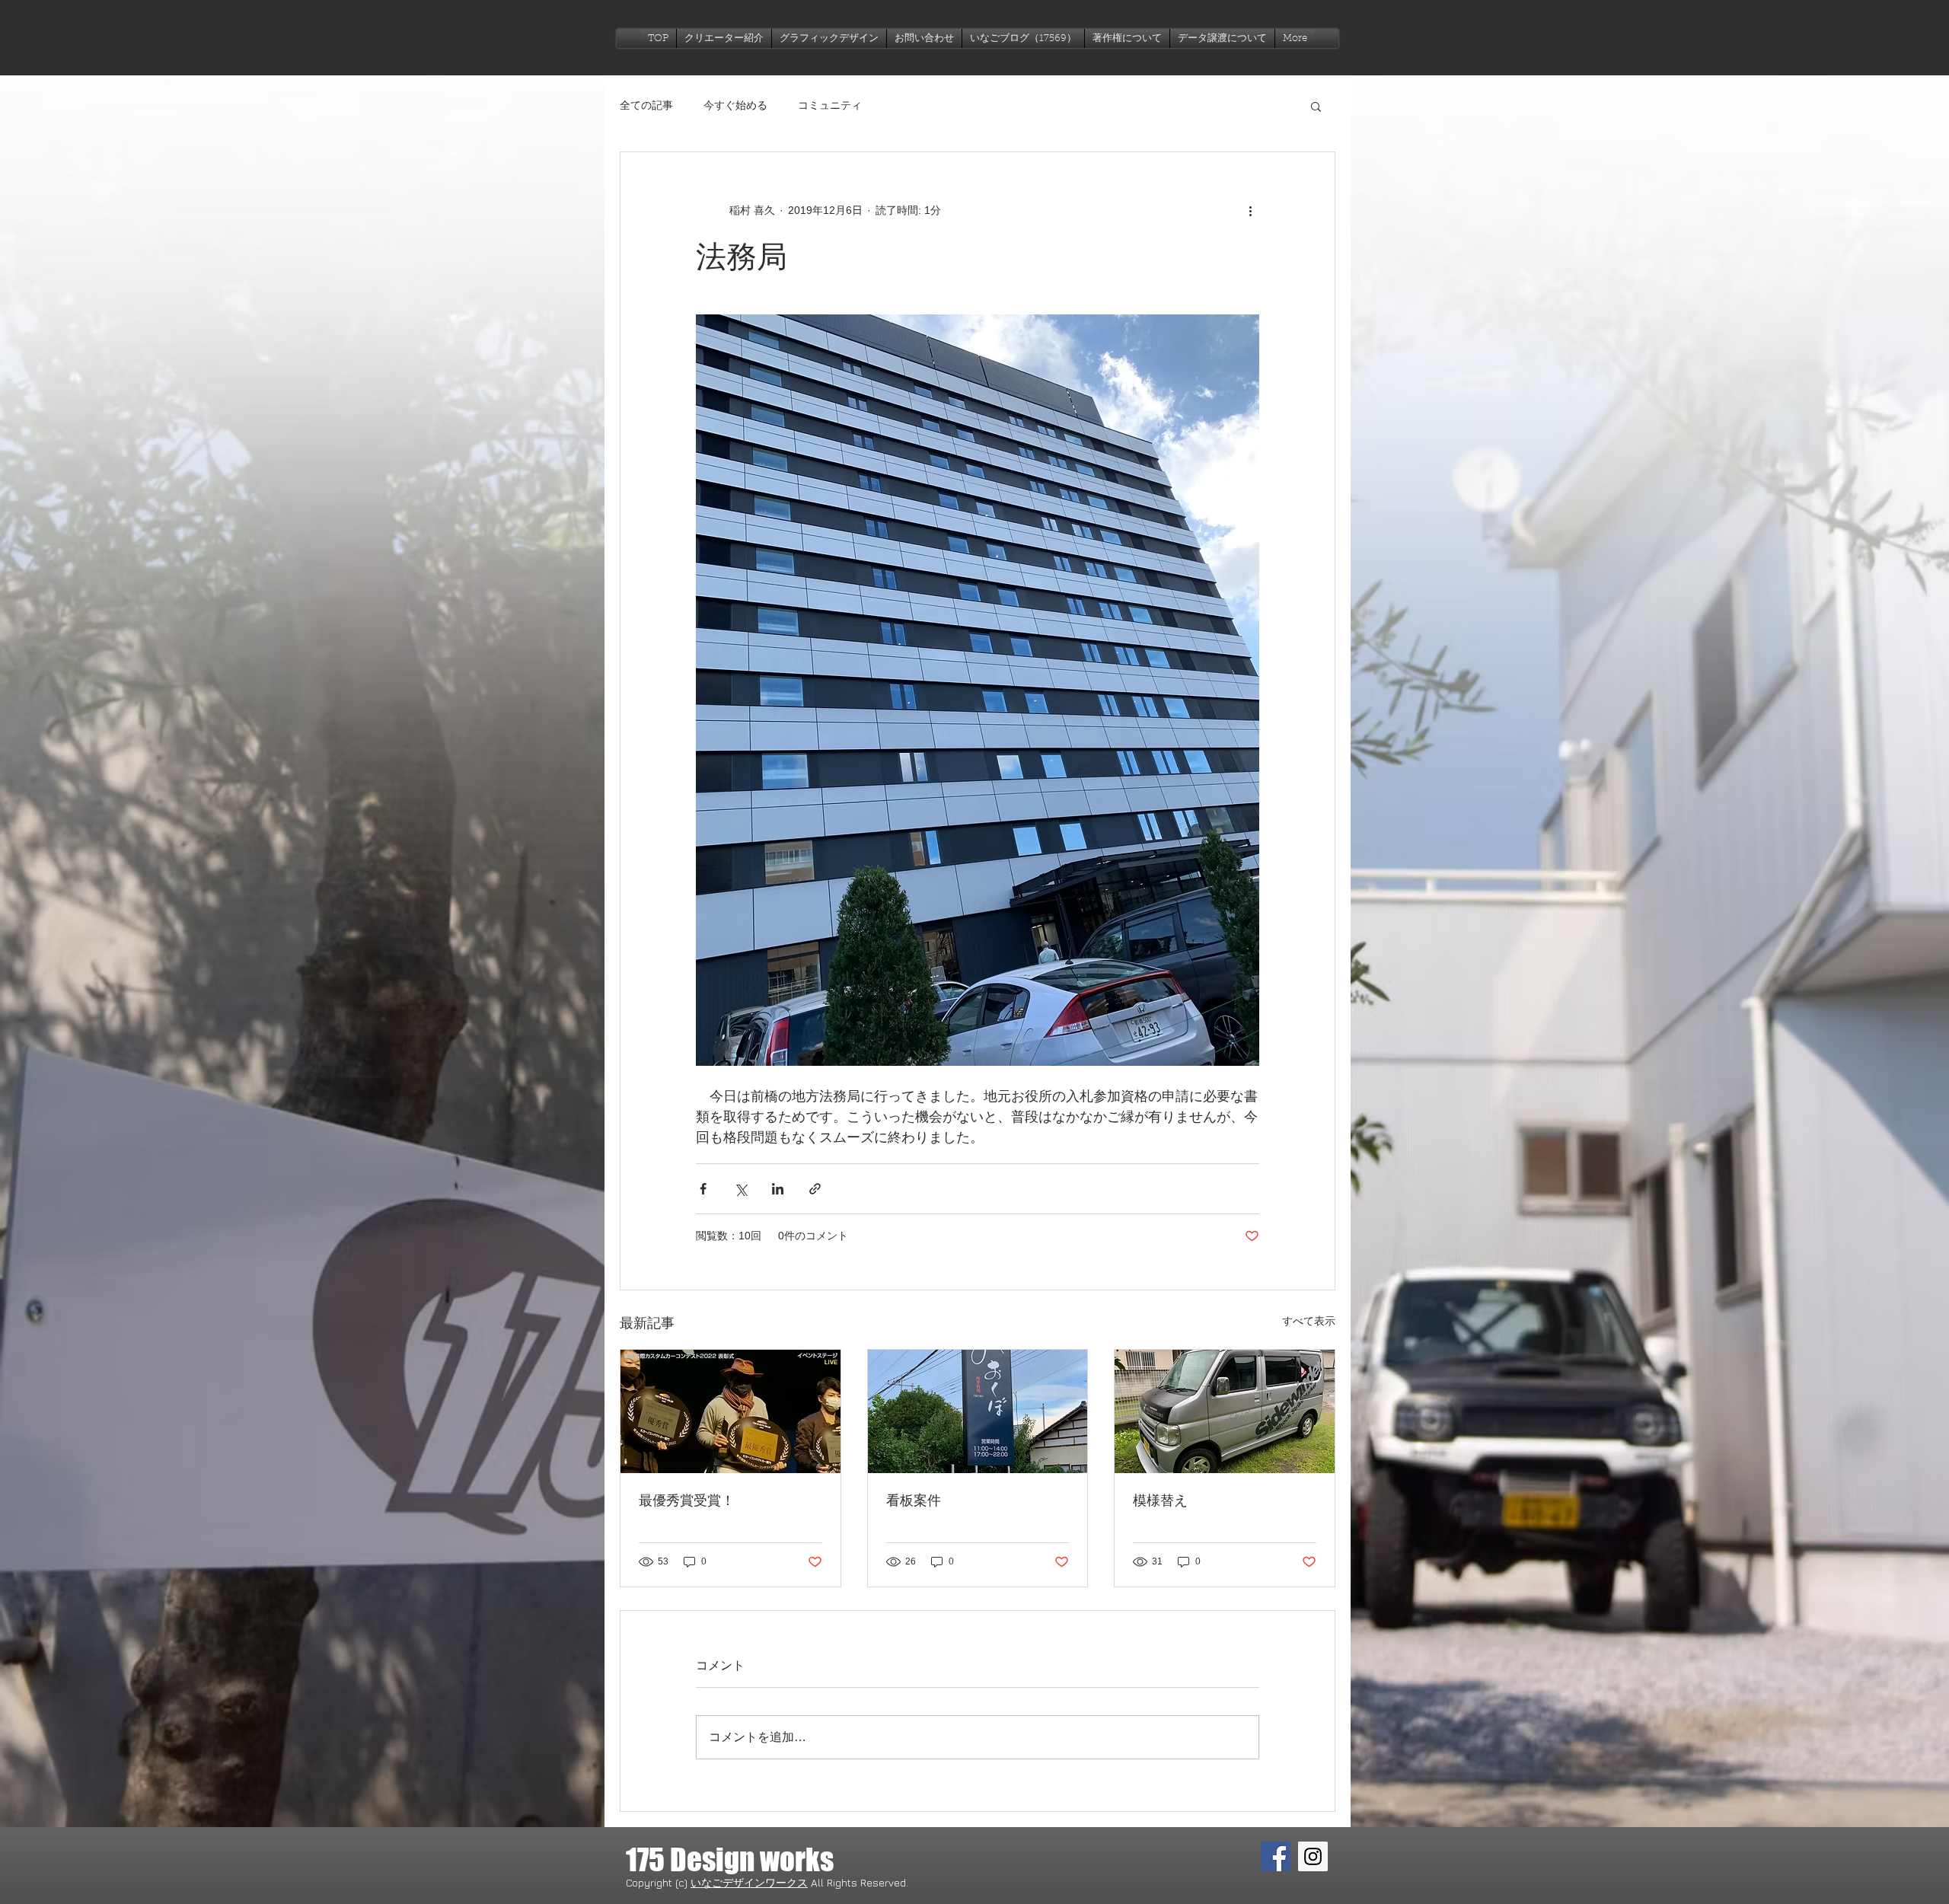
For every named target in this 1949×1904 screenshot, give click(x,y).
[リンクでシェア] (815, 1189)
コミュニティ (830, 105)
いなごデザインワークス (749, 1882)
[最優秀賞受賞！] (730, 1411)
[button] (829, 38)
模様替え (1160, 1501)
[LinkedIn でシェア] (778, 1189)
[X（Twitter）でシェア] (740, 1189)
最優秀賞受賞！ (687, 1501)
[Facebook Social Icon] (1276, 1856)
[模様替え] (1225, 1411)
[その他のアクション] (1250, 210)
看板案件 (914, 1501)
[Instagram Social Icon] (1313, 1856)
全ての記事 (646, 105)
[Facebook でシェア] (703, 1189)
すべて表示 (1309, 1321)
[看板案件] (978, 1411)
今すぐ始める (735, 105)
